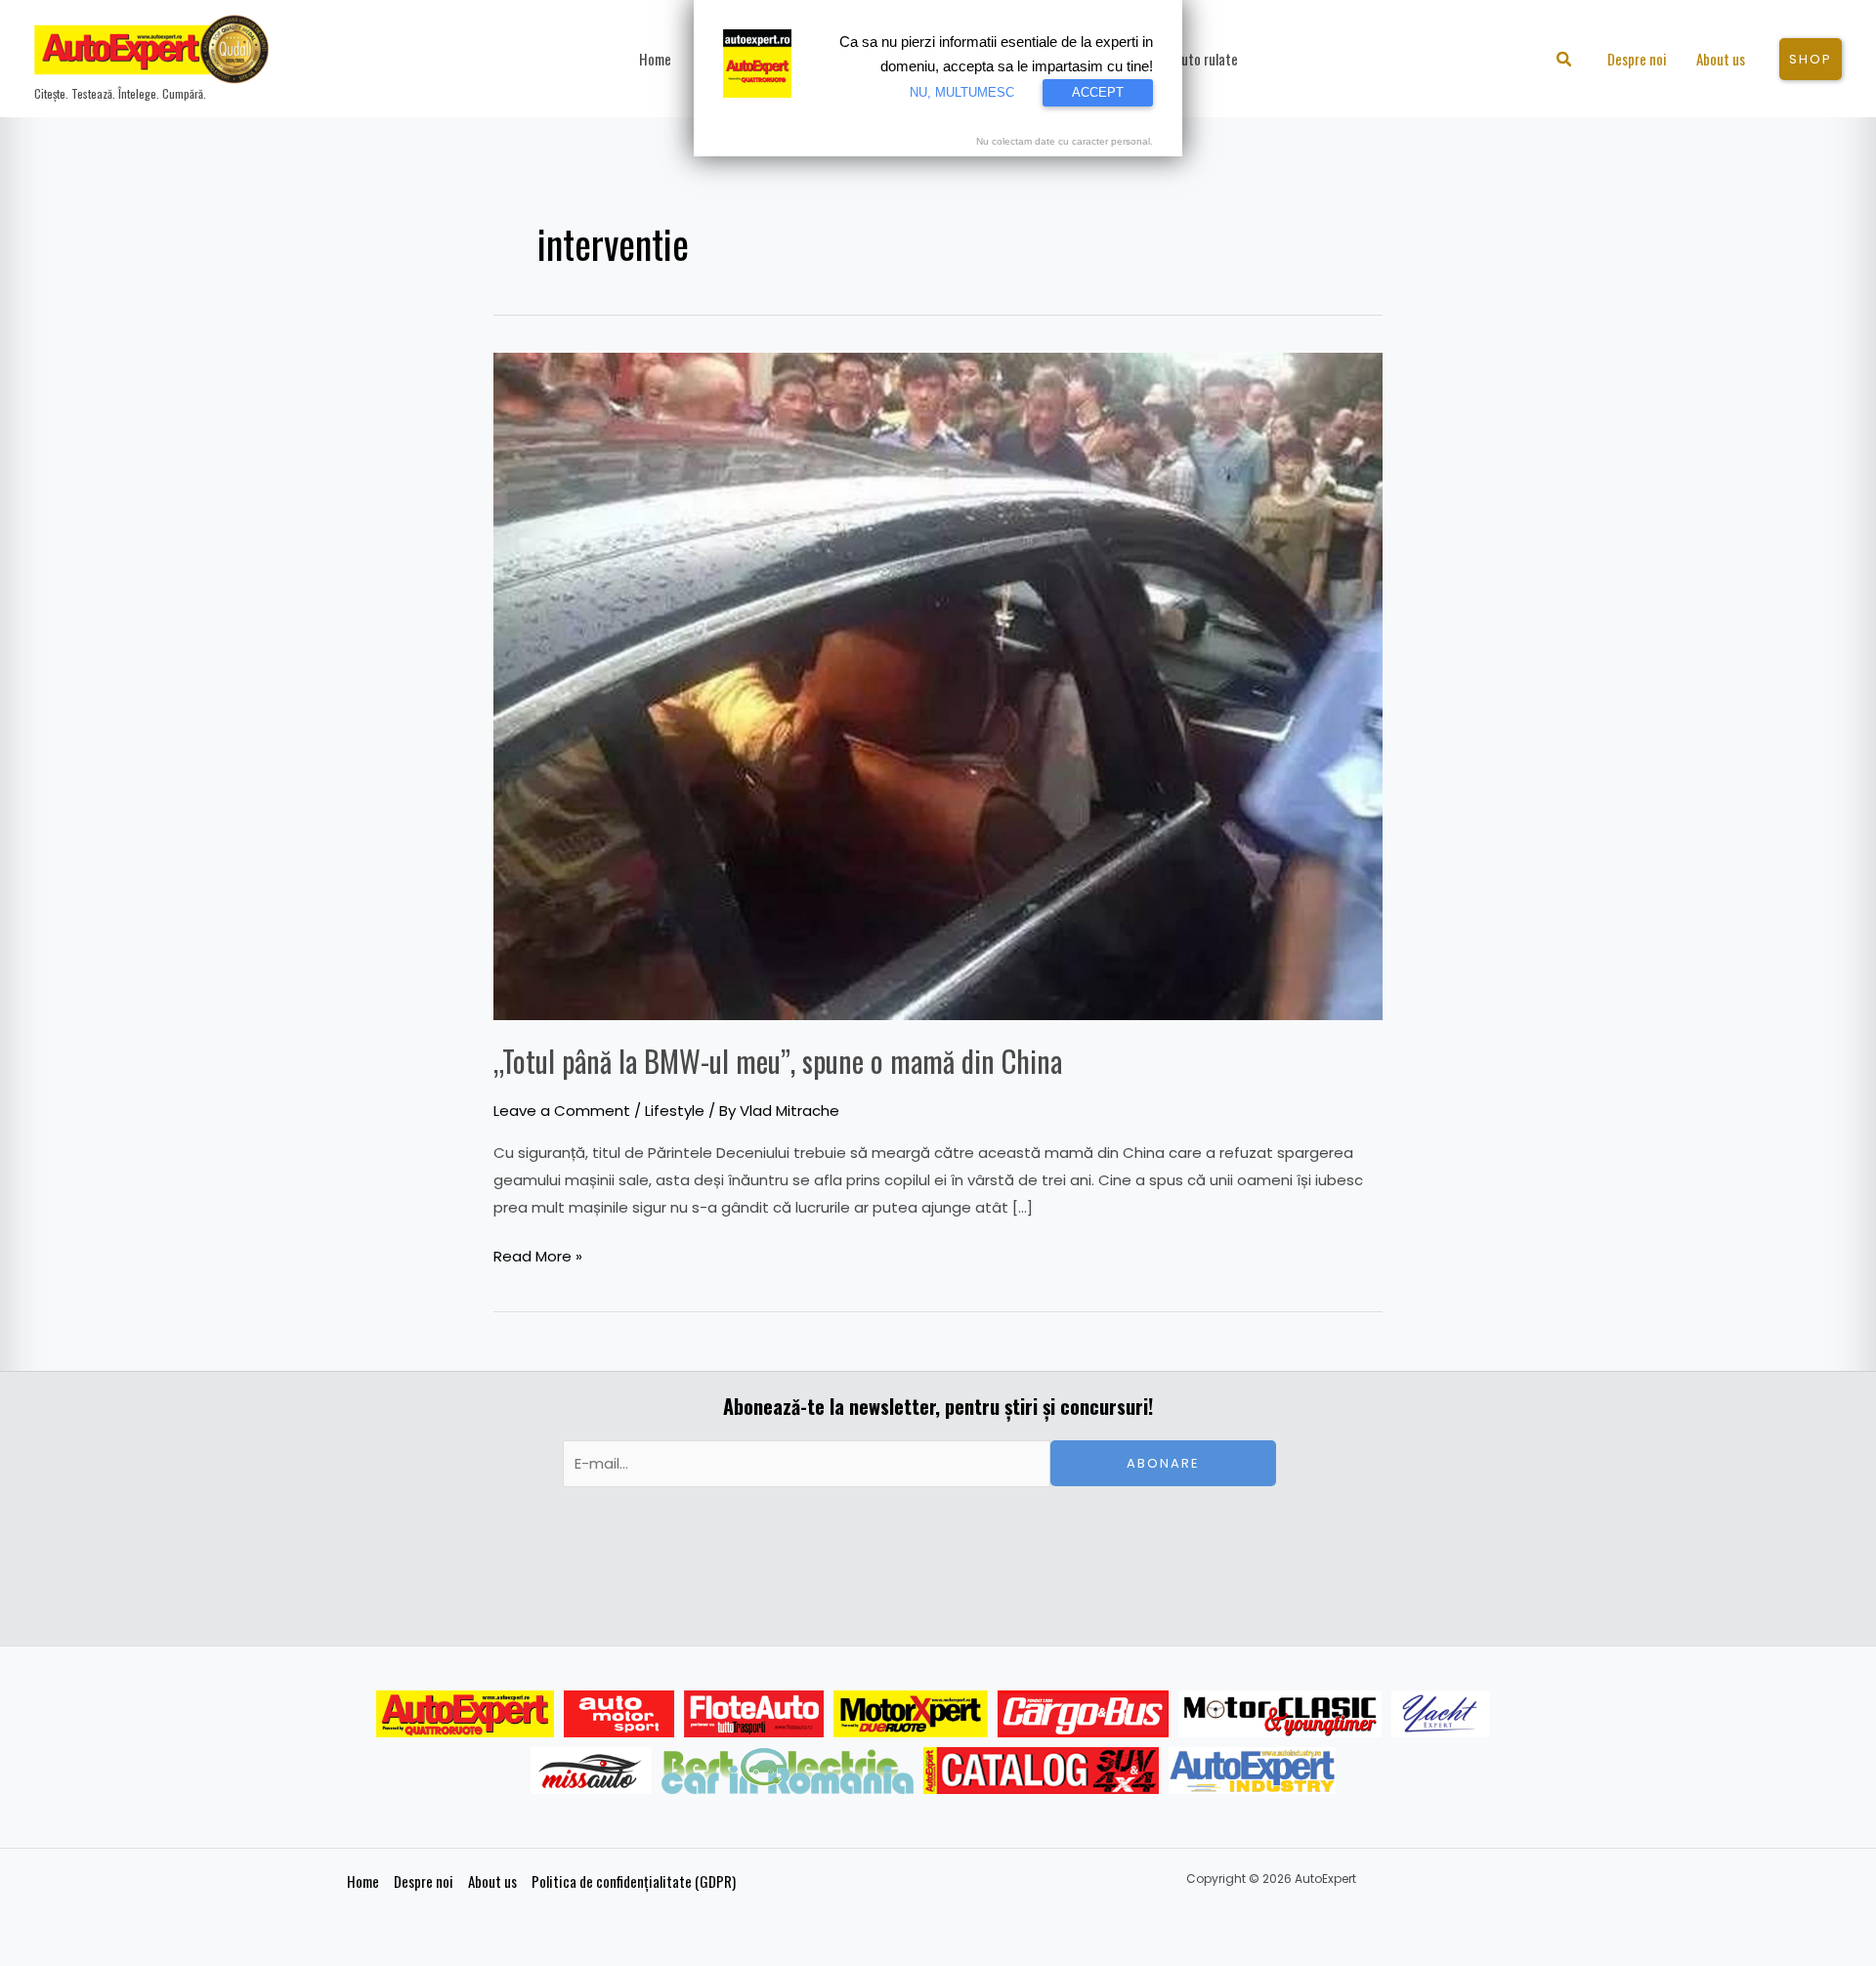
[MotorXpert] (911, 1714)
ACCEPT (1098, 92)
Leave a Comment (562, 1111)
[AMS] (619, 1714)
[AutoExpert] (465, 1714)
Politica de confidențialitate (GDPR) (634, 1881)
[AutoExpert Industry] (1252, 1771)
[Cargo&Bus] (1083, 1714)
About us (492, 1881)
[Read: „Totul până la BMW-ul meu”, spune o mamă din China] (938, 684)
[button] (1565, 61)
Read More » (538, 1255)
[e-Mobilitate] (788, 1771)
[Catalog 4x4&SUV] (1041, 1771)
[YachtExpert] (1441, 1714)
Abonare (1163, 1463)
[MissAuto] (592, 1771)
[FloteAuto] (754, 1714)
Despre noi (424, 1881)
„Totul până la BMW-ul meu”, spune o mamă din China (778, 1061)
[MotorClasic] (1280, 1714)
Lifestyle (675, 1111)
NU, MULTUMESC (962, 92)
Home (363, 1881)
